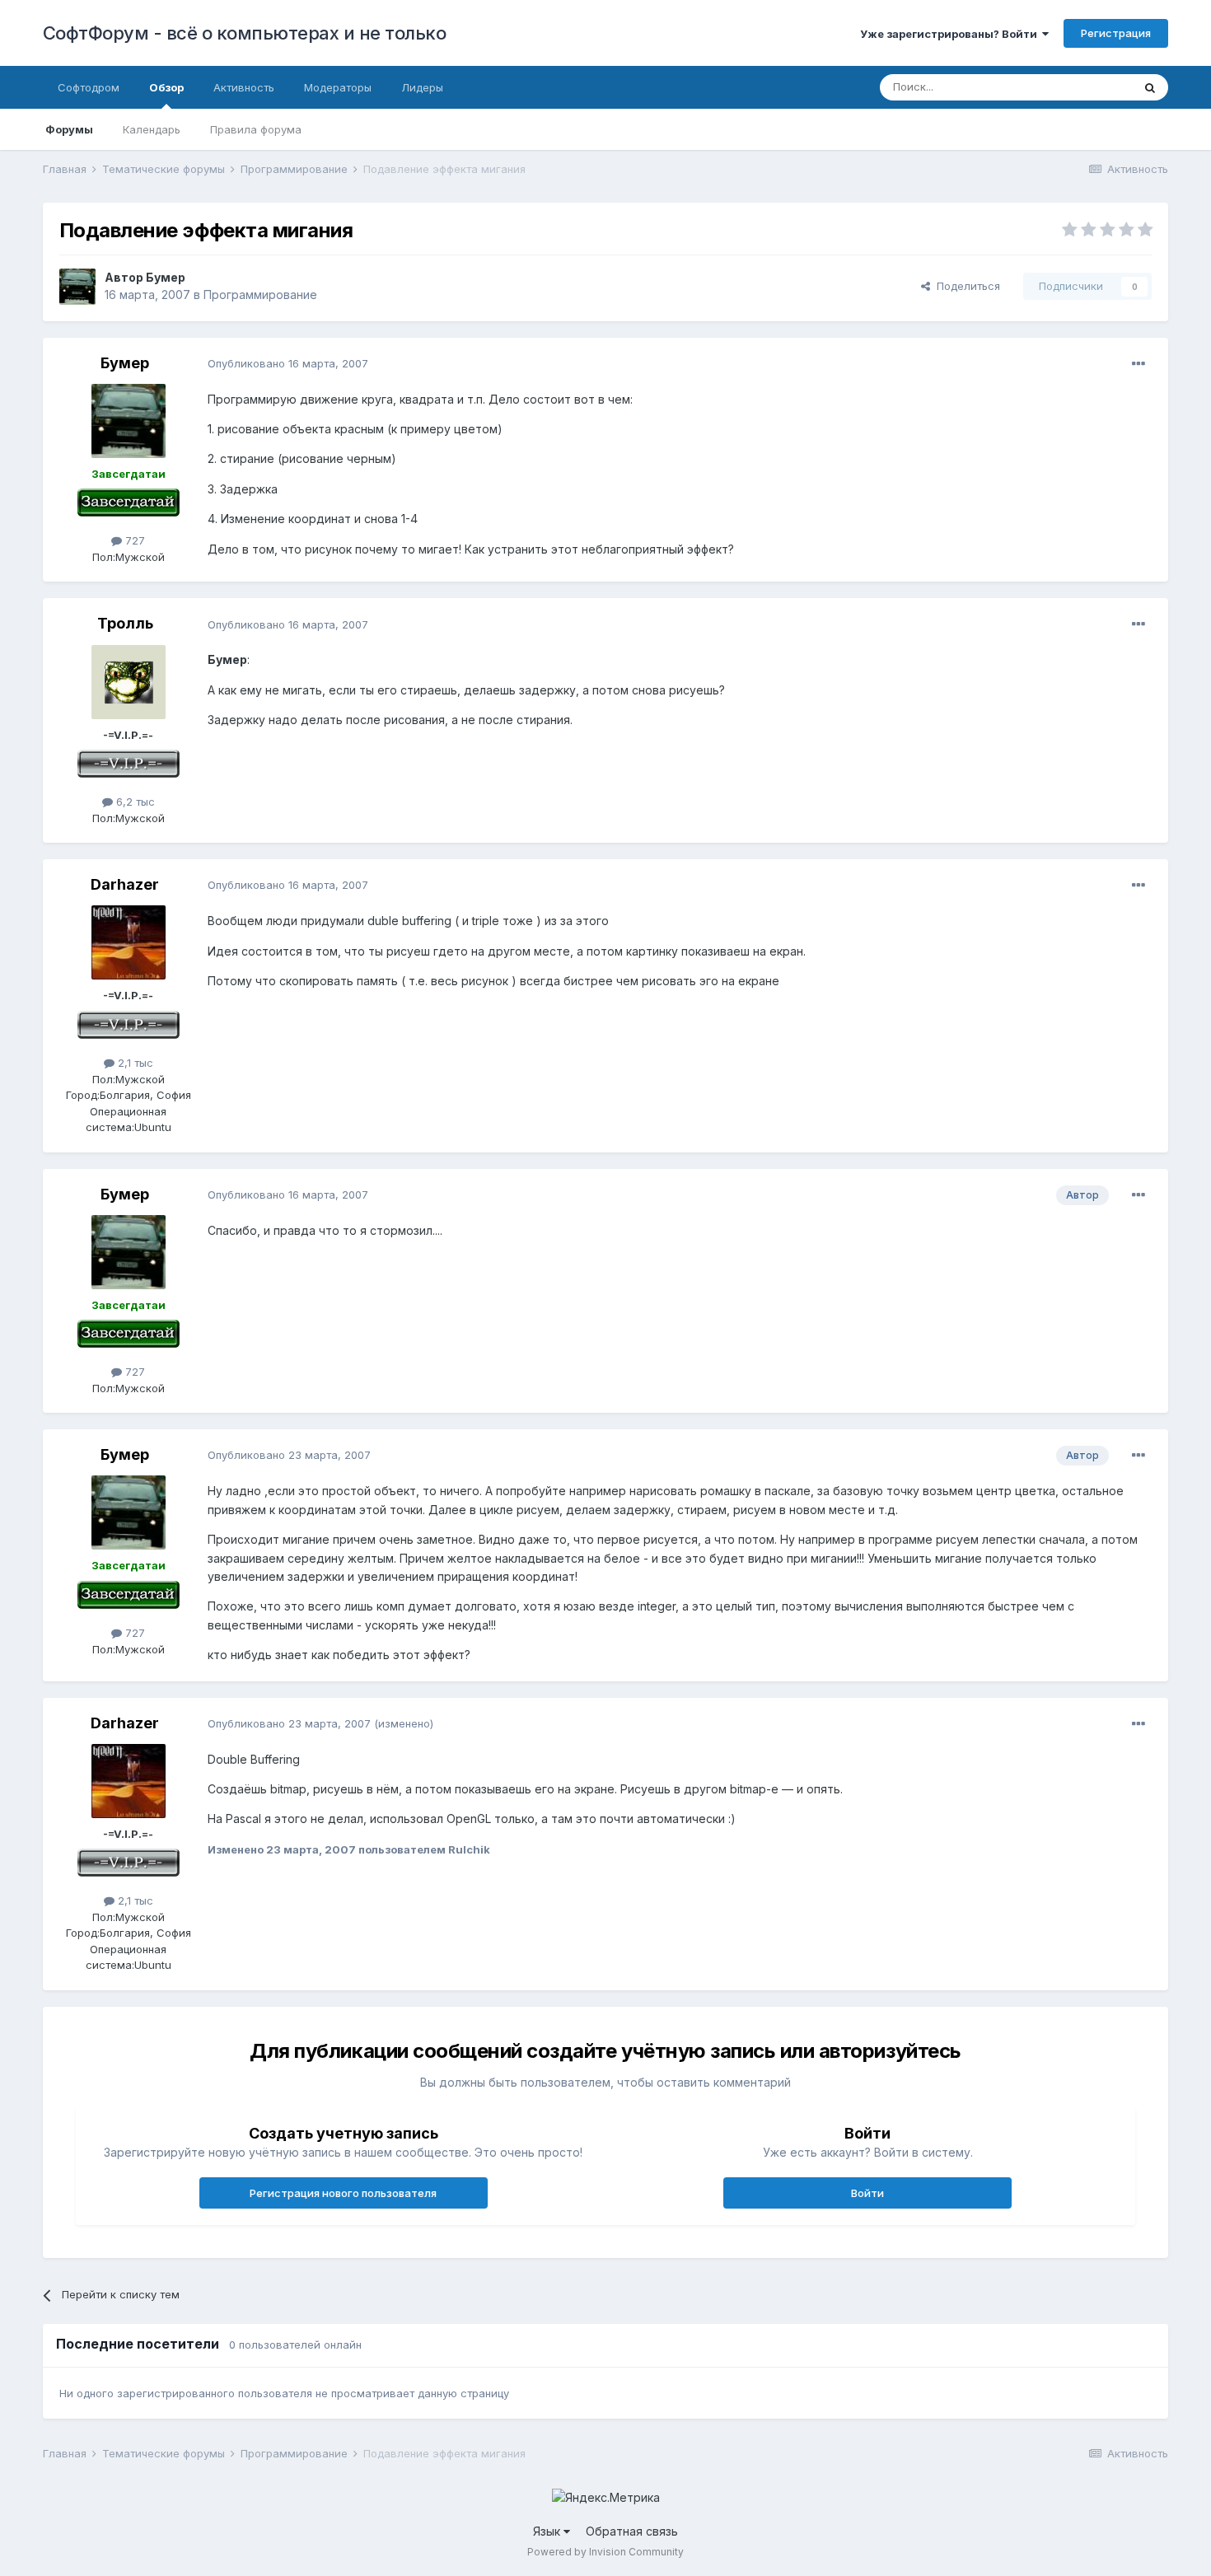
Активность (244, 87)
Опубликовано (288, 363)
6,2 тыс (134, 802)
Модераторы (338, 87)
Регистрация (1116, 33)
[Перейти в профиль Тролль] (129, 682)
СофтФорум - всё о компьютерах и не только (245, 33)
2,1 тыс (134, 1063)
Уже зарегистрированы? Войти (951, 34)
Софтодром (89, 87)
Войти (867, 2193)
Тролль (125, 623)
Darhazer (125, 884)
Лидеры (422, 87)
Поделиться (965, 286)
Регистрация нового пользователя (343, 2193)
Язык (548, 2531)
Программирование (260, 295)
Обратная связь (632, 2531)
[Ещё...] (1139, 364)
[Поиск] (1150, 87)
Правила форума (256, 129)
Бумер (166, 277)
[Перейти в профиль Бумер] (77, 287)
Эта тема (1088, 87)
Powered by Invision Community (605, 2552)
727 (133, 540)
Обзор (166, 87)
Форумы (69, 129)
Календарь (152, 129)
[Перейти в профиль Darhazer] (129, 942)
